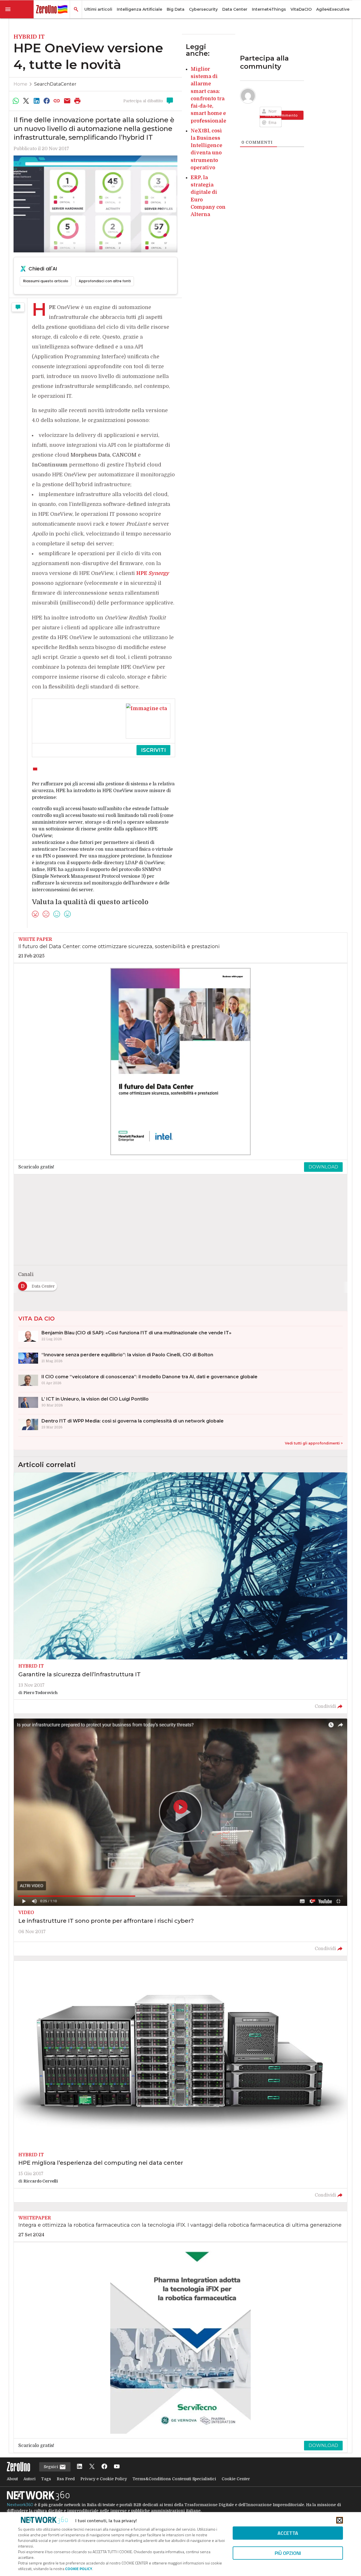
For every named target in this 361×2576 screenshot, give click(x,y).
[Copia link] (57, 101)
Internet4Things (269, 9)
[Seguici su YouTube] (117, 2467)
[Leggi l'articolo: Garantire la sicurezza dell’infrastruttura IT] (180, 1593)
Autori (29, 2479)
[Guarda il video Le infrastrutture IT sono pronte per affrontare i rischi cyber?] (180, 1837)
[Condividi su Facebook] (47, 101)
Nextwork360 (20, 2505)
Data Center (235, 9)
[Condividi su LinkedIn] (36, 101)
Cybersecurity (203, 9)
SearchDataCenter (55, 84)
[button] (17, 9)
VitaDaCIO (301, 9)
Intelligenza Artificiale (139, 9)
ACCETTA (288, 2533)
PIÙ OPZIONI (288, 2553)
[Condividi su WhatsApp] (16, 101)
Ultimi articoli (98, 9)
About (12, 2479)
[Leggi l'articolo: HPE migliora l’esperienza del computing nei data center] (180, 2082)
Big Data (176, 9)
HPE (153, 573)
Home (20, 84)
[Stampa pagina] (78, 101)
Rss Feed (66, 2479)
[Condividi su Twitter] (26, 101)
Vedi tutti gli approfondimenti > (314, 1443)
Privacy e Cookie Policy (104, 2479)
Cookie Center (236, 2479)
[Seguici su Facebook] (104, 2467)
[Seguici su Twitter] (92, 2467)
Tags (46, 2479)
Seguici (51, 2467)
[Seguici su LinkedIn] (80, 2467)
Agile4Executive (333, 9)
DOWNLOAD (323, 1167)
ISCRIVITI (153, 750)
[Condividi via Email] (67, 101)
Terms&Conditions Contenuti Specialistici (174, 2479)
